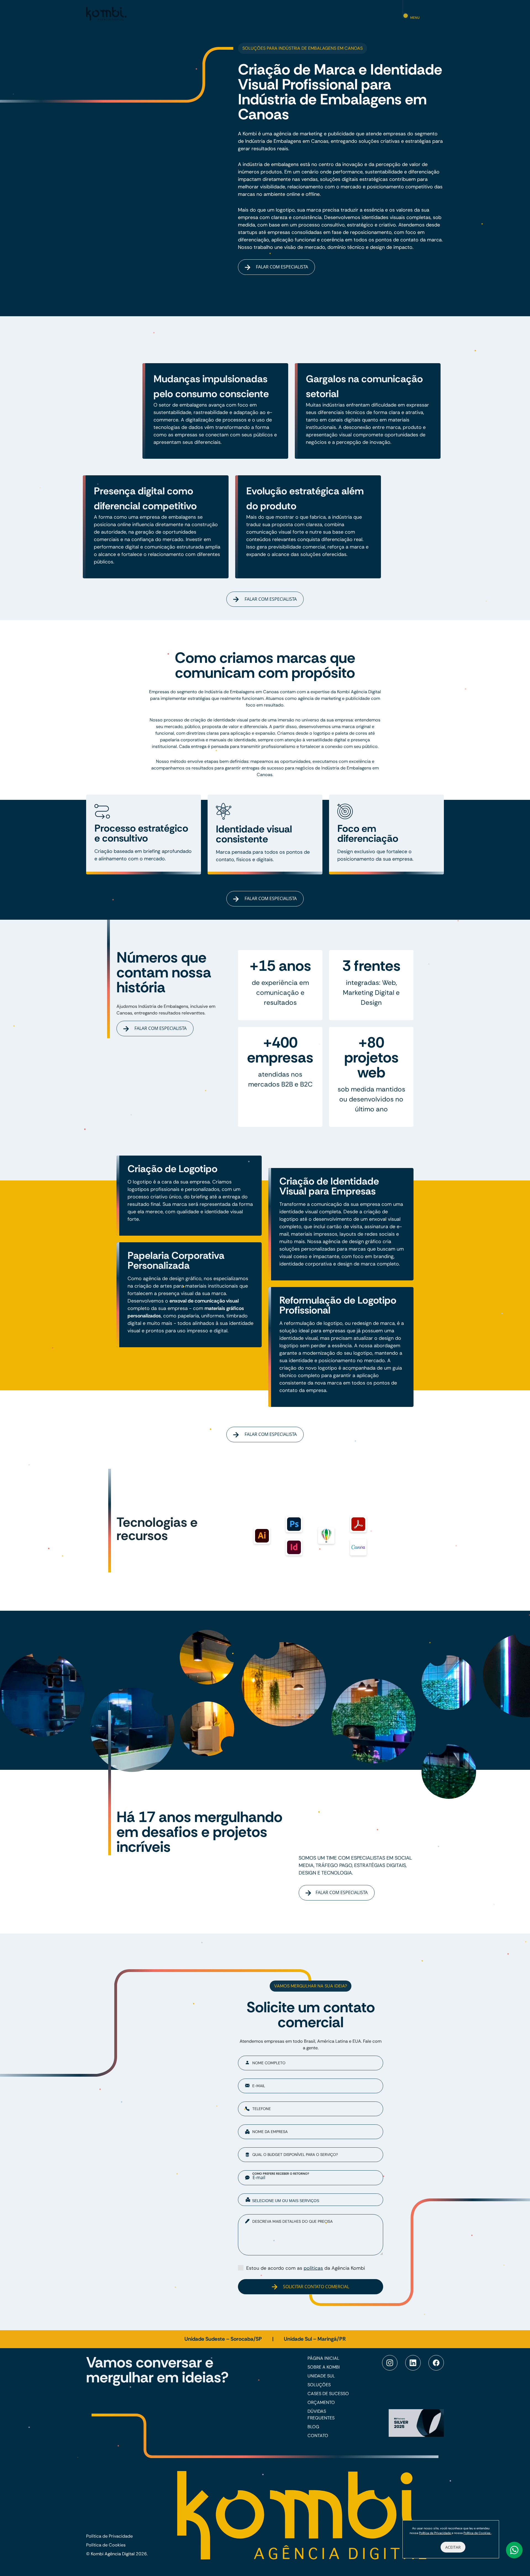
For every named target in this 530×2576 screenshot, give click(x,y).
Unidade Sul (321, 2376)
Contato (318, 2436)
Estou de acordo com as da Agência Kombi (306, 2268)
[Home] (106, 13)
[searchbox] (315, 2200)
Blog (313, 2427)
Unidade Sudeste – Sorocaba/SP (224, 2339)
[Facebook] (436, 2363)
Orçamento (321, 2402)
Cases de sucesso (328, 2394)
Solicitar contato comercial (316, 2287)
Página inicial (323, 2358)
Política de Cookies (106, 2545)
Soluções (319, 2385)
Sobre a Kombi (324, 2367)
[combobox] (311, 2200)
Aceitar (453, 2547)
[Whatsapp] (514, 2550)
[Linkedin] (413, 2363)
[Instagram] (390, 2363)
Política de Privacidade (109, 2536)
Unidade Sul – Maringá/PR (315, 2339)
